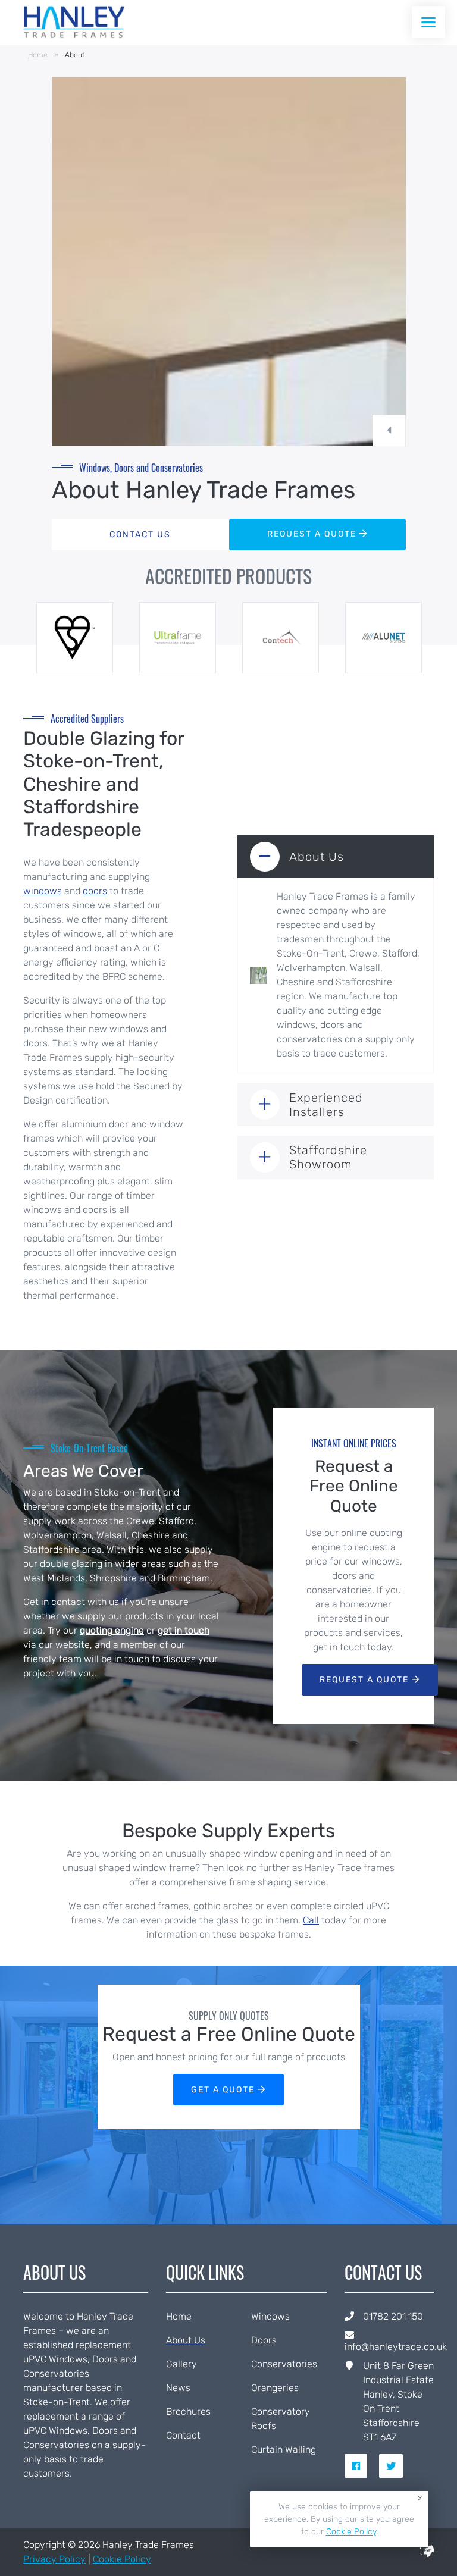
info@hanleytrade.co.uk (396, 2347)
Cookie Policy (122, 2559)
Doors (264, 2340)
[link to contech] (281, 638)
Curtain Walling (284, 2450)
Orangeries (275, 2388)
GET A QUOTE (224, 2090)
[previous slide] (389, 431)
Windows (270, 2316)
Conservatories (284, 2364)
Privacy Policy (54, 2559)
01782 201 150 (393, 2316)
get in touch (184, 1630)
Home (38, 55)
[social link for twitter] (396, 2466)
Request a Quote (366, 1680)
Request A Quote (313, 534)
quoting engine (112, 1630)
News (178, 2388)
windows (43, 891)
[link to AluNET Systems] (384, 638)
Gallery (181, 2364)
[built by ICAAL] (427, 2554)
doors (95, 891)
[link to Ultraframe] (178, 638)
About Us (186, 2340)
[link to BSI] (75, 638)
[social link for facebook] (361, 2466)
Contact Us (140, 535)
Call (311, 1920)
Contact (183, 2435)
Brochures (188, 2412)
